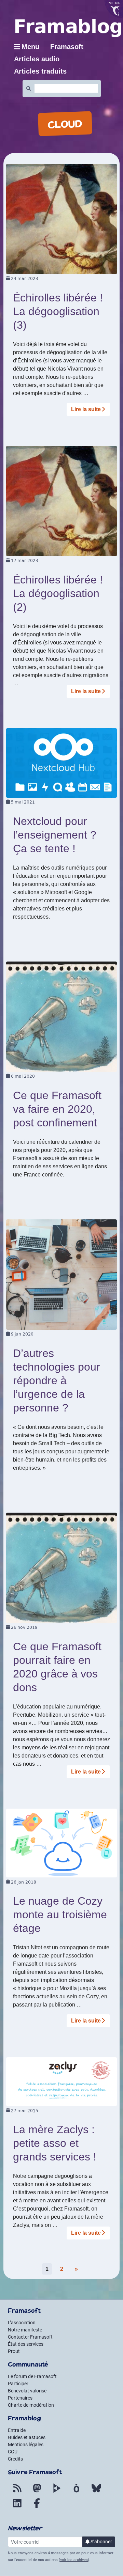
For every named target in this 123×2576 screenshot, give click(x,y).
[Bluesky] (96, 2492)
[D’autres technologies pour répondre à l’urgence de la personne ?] (61, 1274)
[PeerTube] (57, 2492)
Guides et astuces (27, 2437)
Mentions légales (26, 2445)
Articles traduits (40, 71)
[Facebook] (37, 2507)
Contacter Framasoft (30, 2337)
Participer (18, 2384)
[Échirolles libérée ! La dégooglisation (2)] (61, 501)
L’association (22, 2323)
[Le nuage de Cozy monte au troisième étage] (61, 1843)
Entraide (17, 2430)
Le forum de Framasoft (32, 2376)
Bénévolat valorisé (27, 2391)
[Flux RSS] (17, 2492)
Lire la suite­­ (86, 409)
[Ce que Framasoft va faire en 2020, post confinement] (61, 1016)
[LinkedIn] (17, 2507)
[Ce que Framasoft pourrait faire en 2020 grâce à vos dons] (61, 1567)
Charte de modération (31, 2405)
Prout (14, 2351)
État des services (26, 2344)
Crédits (15, 2459)
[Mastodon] (37, 2492)
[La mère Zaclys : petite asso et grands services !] (61, 2081)
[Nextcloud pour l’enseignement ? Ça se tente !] (61, 762)
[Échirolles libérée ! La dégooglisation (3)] (61, 218)
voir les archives (74, 2560)
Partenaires (20, 2398)
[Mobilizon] (77, 2492)
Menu (30, 47)
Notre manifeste (25, 2330)
